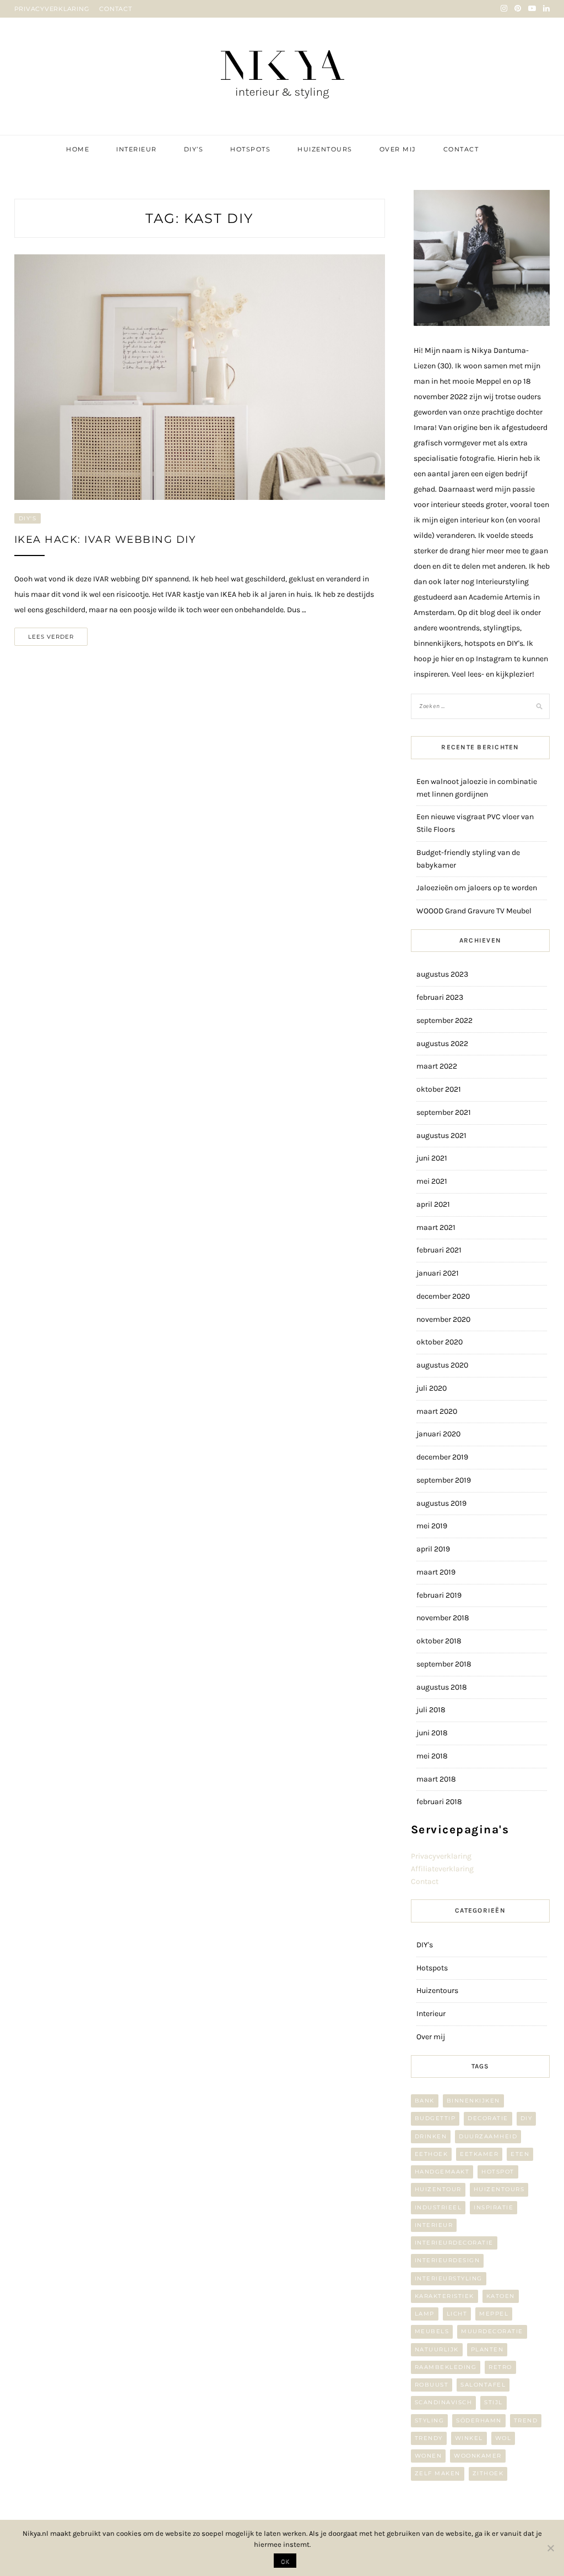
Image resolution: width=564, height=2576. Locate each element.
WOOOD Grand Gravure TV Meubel (474, 911)
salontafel (483, 2385)
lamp (425, 2314)
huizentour (438, 2189)
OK (285, 2561)
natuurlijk (437, 2349)
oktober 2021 (439, 1089)
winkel (469, 2438)
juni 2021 (432, 1158)
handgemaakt (442, 2172)
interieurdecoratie (454, 2243)
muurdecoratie (492, 2331)
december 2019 (442, 1457)
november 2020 (443, 1319)
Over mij (398, 149)
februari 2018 (439, 1802)
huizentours (499, 2189)
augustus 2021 (441, 1135)
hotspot (498, 2172)
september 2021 (444, 1112)
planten (487, 2349)
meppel (494, 2314)
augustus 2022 (442, 1044)
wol (503, 2438)
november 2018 (443, 1618)
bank (425, 2101)
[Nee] (550, 2548)
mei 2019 (432, 1526)
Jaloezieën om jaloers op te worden (477, 888)
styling (430, 2420)
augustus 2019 (441, 1503)
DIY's (28, 518)
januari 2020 (438, 1434)
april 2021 (433, 1204)
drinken (431, 2136)
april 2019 (433, 1549)
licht (457, 2314)
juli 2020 (432, 1388)
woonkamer (478, 2456)
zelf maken (438, 2473)
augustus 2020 (442, 1365)
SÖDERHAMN (479, 2420)
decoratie (488, 2118)
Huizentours (325, 149)
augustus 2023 (442, 974)
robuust (432, 2385)
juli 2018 (431, 1710)
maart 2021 (436, 1227)
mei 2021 (432, 1181)
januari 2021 (438, 1273)
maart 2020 (437, 1411)
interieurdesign (448, 2260)
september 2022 (444, 1020)
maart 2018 (436, 1779)
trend (526, 2420)
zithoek (488, 2473)
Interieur (137, 149)
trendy (429, 2438)
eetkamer (479, 2154)
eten (520, 2154)
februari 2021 (439, 1250)
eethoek (432, 2154)
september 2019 (444, 1480)
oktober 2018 (439, 1641)
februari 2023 (440, 997)
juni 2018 (432, 1733)
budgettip (435, 2118)
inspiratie (493, 2207)
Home (78, 149)
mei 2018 (432, 1756)
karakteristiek (444, 2296)
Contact (461, 149)
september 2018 (444, 1664)
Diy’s (194, 149)
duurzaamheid (488, 2136)
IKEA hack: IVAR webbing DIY (105, 540)
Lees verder (51, 637)
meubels (432, 2331)
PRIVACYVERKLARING (52, 9)
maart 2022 (437, 1066)
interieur (434, 2225)
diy (527, 2118)
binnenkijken (473, 2101)
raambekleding (446, 2367)
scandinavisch (444, 2402)
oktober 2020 (440, 1342)
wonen (429, 2456)
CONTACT (115, 9)
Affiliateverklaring (442, 1869)
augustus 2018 (442, 1687)
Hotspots (250, 149)
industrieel (438, 2207)
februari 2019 (439, 1595)
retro (500, 2367)
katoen (501, 2296)
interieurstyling (449, 2278)
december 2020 (443, 1296)
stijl (493, 2402)
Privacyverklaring (441, 1856)
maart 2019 (436, 1572)
